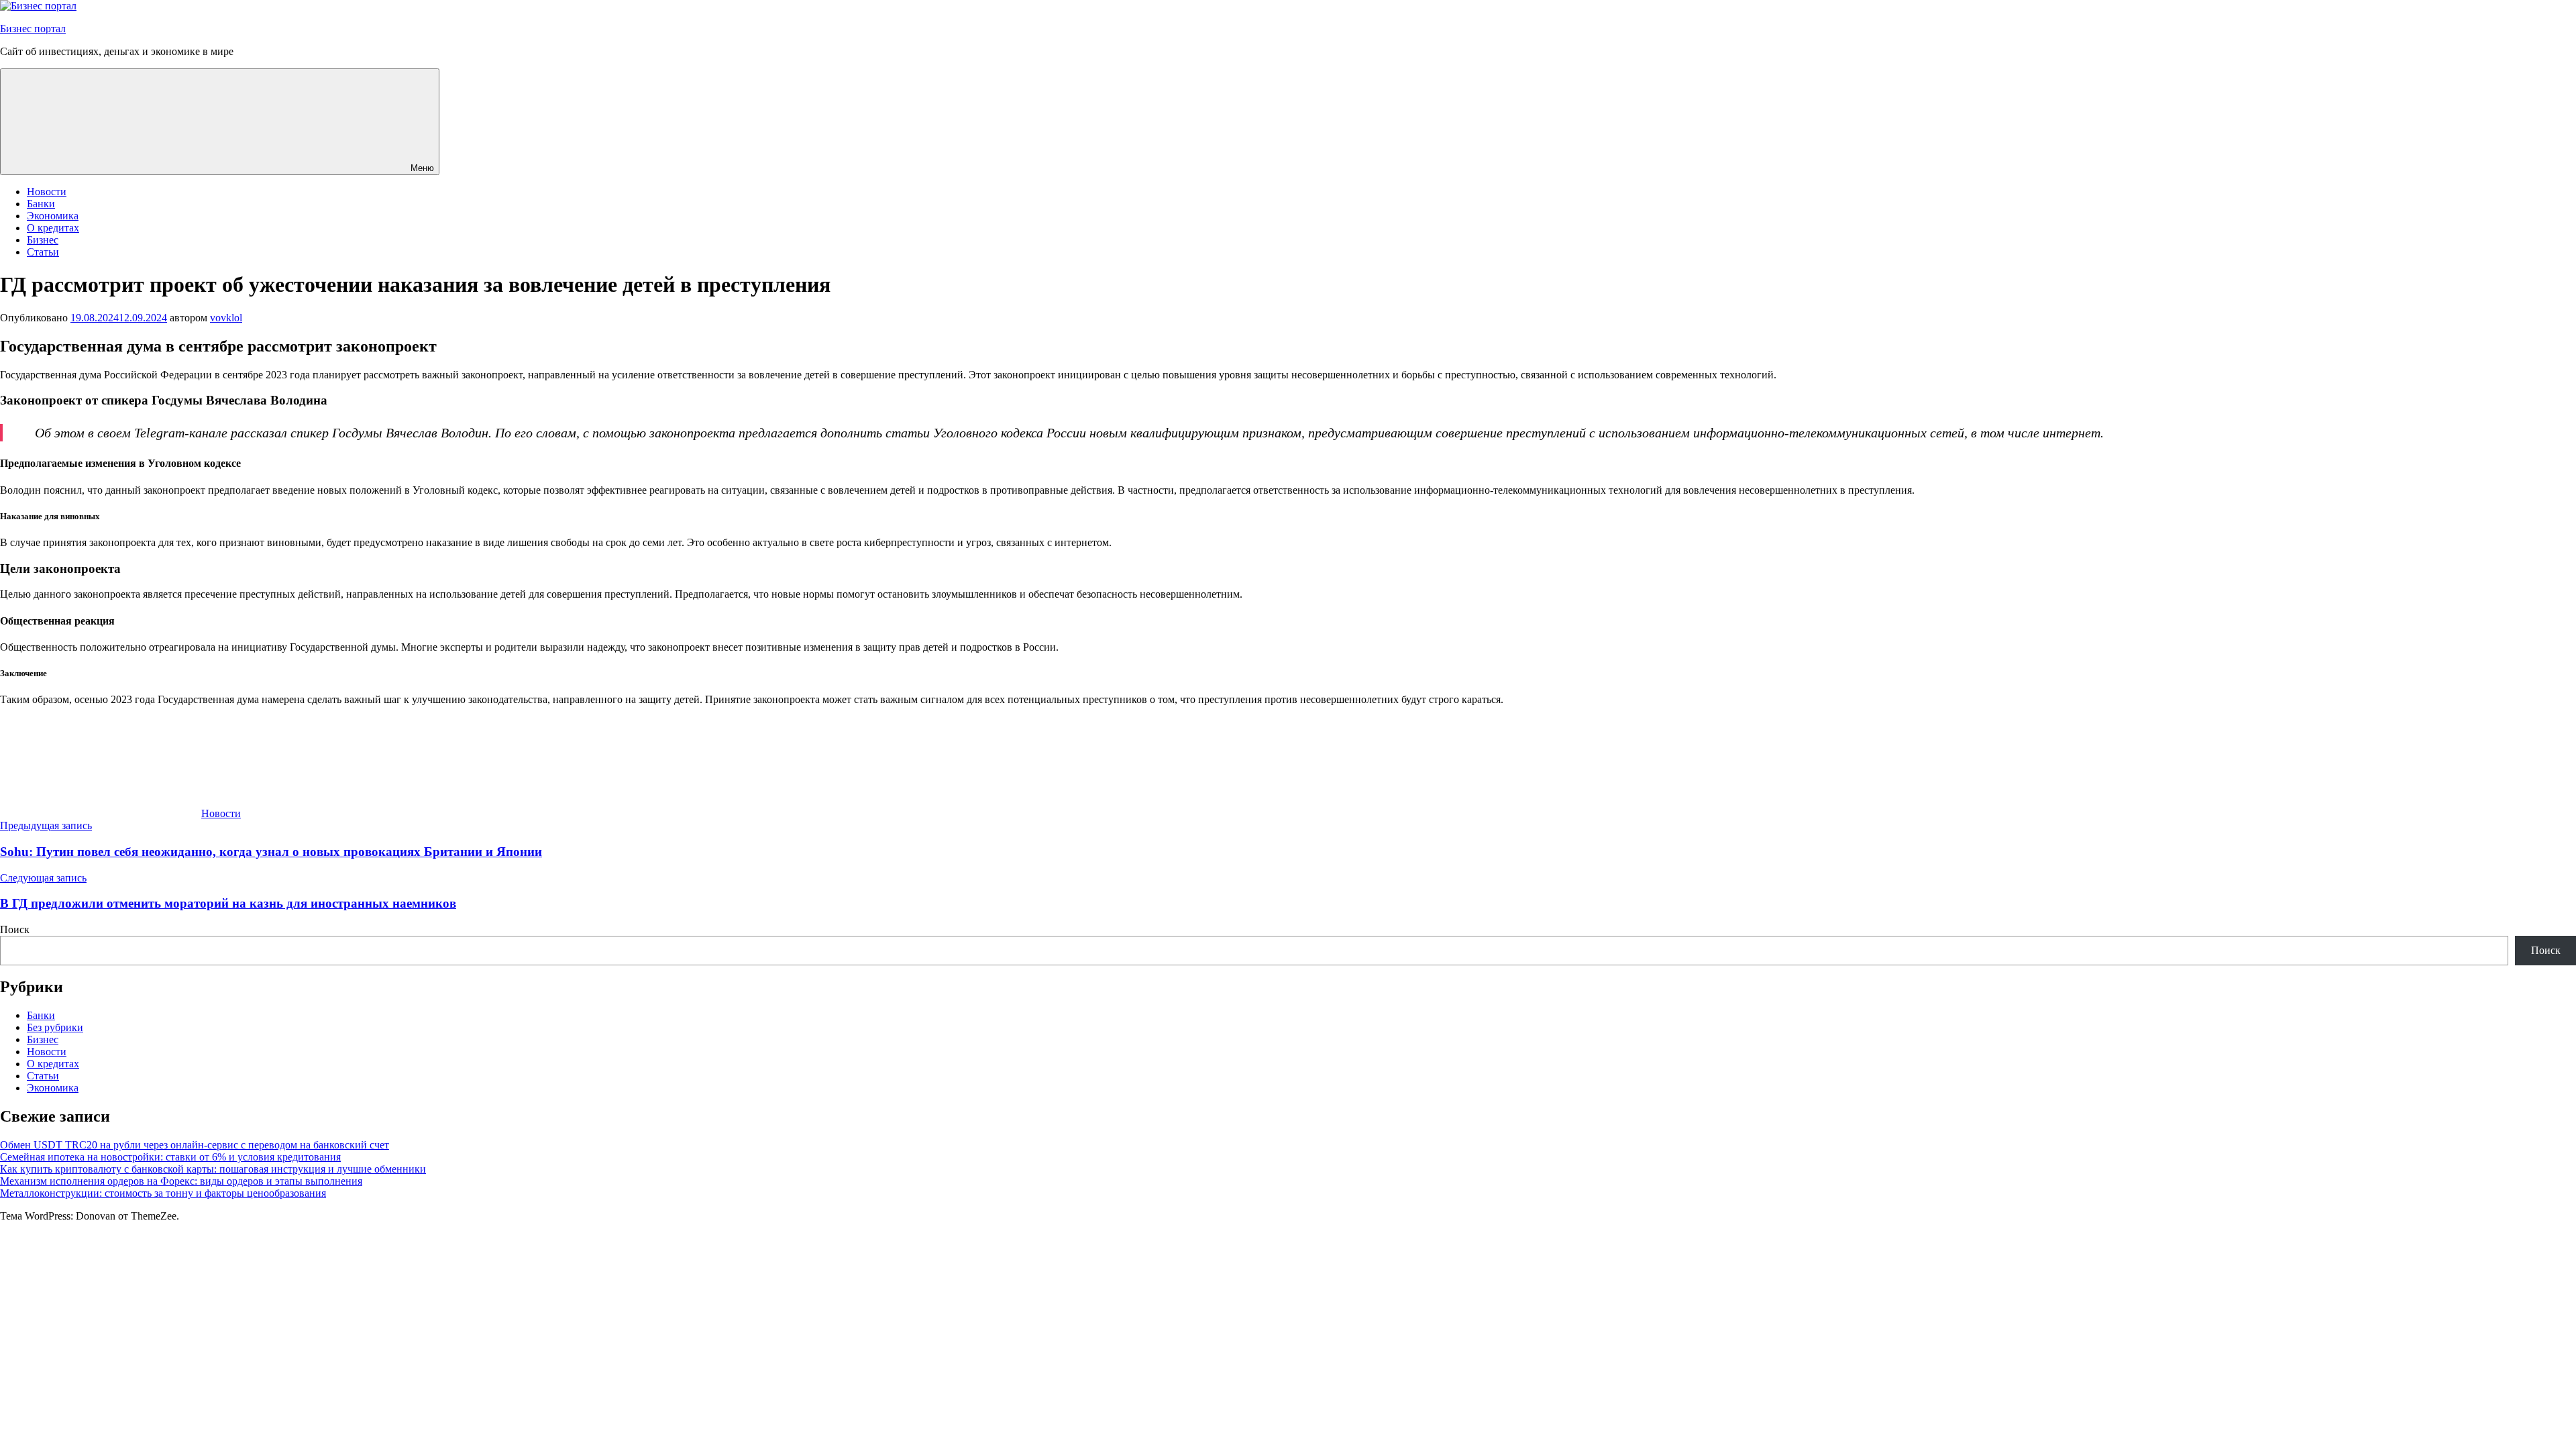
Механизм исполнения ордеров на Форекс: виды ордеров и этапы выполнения (181, 1181)
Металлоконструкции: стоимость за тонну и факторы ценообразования (163, 1193)
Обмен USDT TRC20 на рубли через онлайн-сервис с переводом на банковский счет (195, 1145)
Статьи (43, 252)
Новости (47, 192)
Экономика (53, 216)
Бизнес (43, 240)
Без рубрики (55, 1027)
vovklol (226, 318)
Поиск (15, 929)
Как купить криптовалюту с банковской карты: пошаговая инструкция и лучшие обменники (213, 1169)
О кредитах (53, 228)
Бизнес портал (33, 29)
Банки (41, 204)
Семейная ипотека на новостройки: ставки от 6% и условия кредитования (170, 1157)
